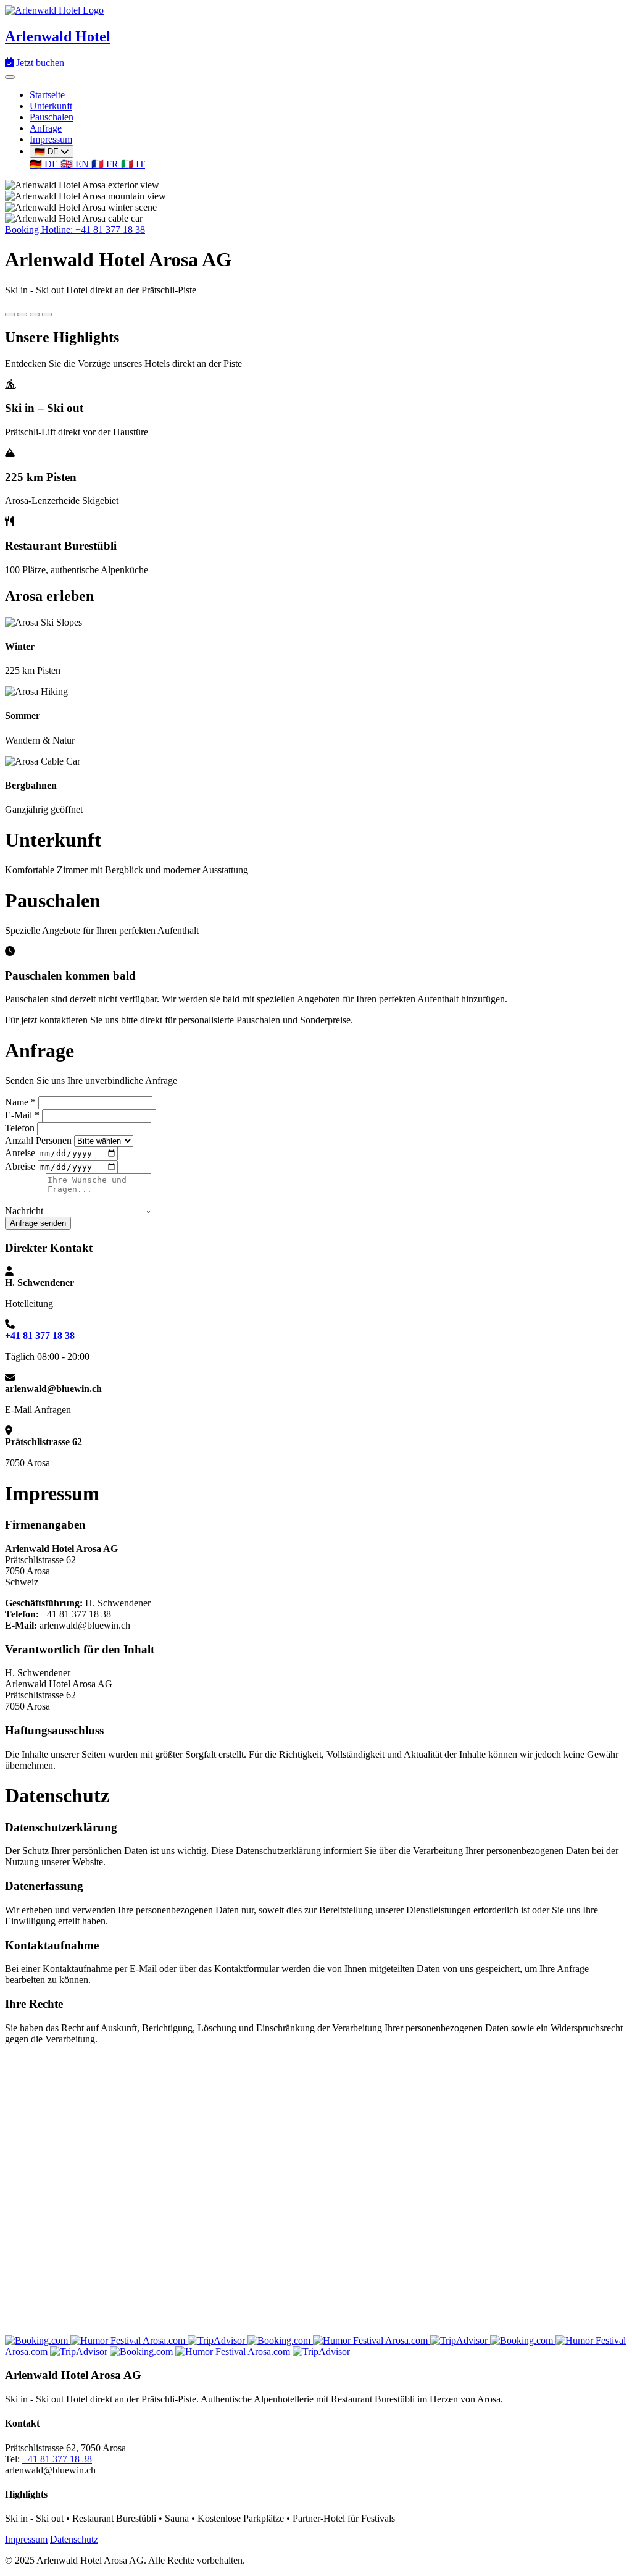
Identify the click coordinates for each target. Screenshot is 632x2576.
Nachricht (24, 1211)
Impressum (51, 139)
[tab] (10, 314)
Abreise (20, 1166)
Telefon (20, 1128)
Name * (20, 1102)
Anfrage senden (38, 1223)
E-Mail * (22, 1115)
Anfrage (46, 128)
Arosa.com (165, 2340)
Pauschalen (52, 117)
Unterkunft (51, 106)
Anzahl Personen (38, 1140)
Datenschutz (74, 2539)
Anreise (20, 1153)
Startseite (47, 95)
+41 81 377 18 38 (40, 1336)
